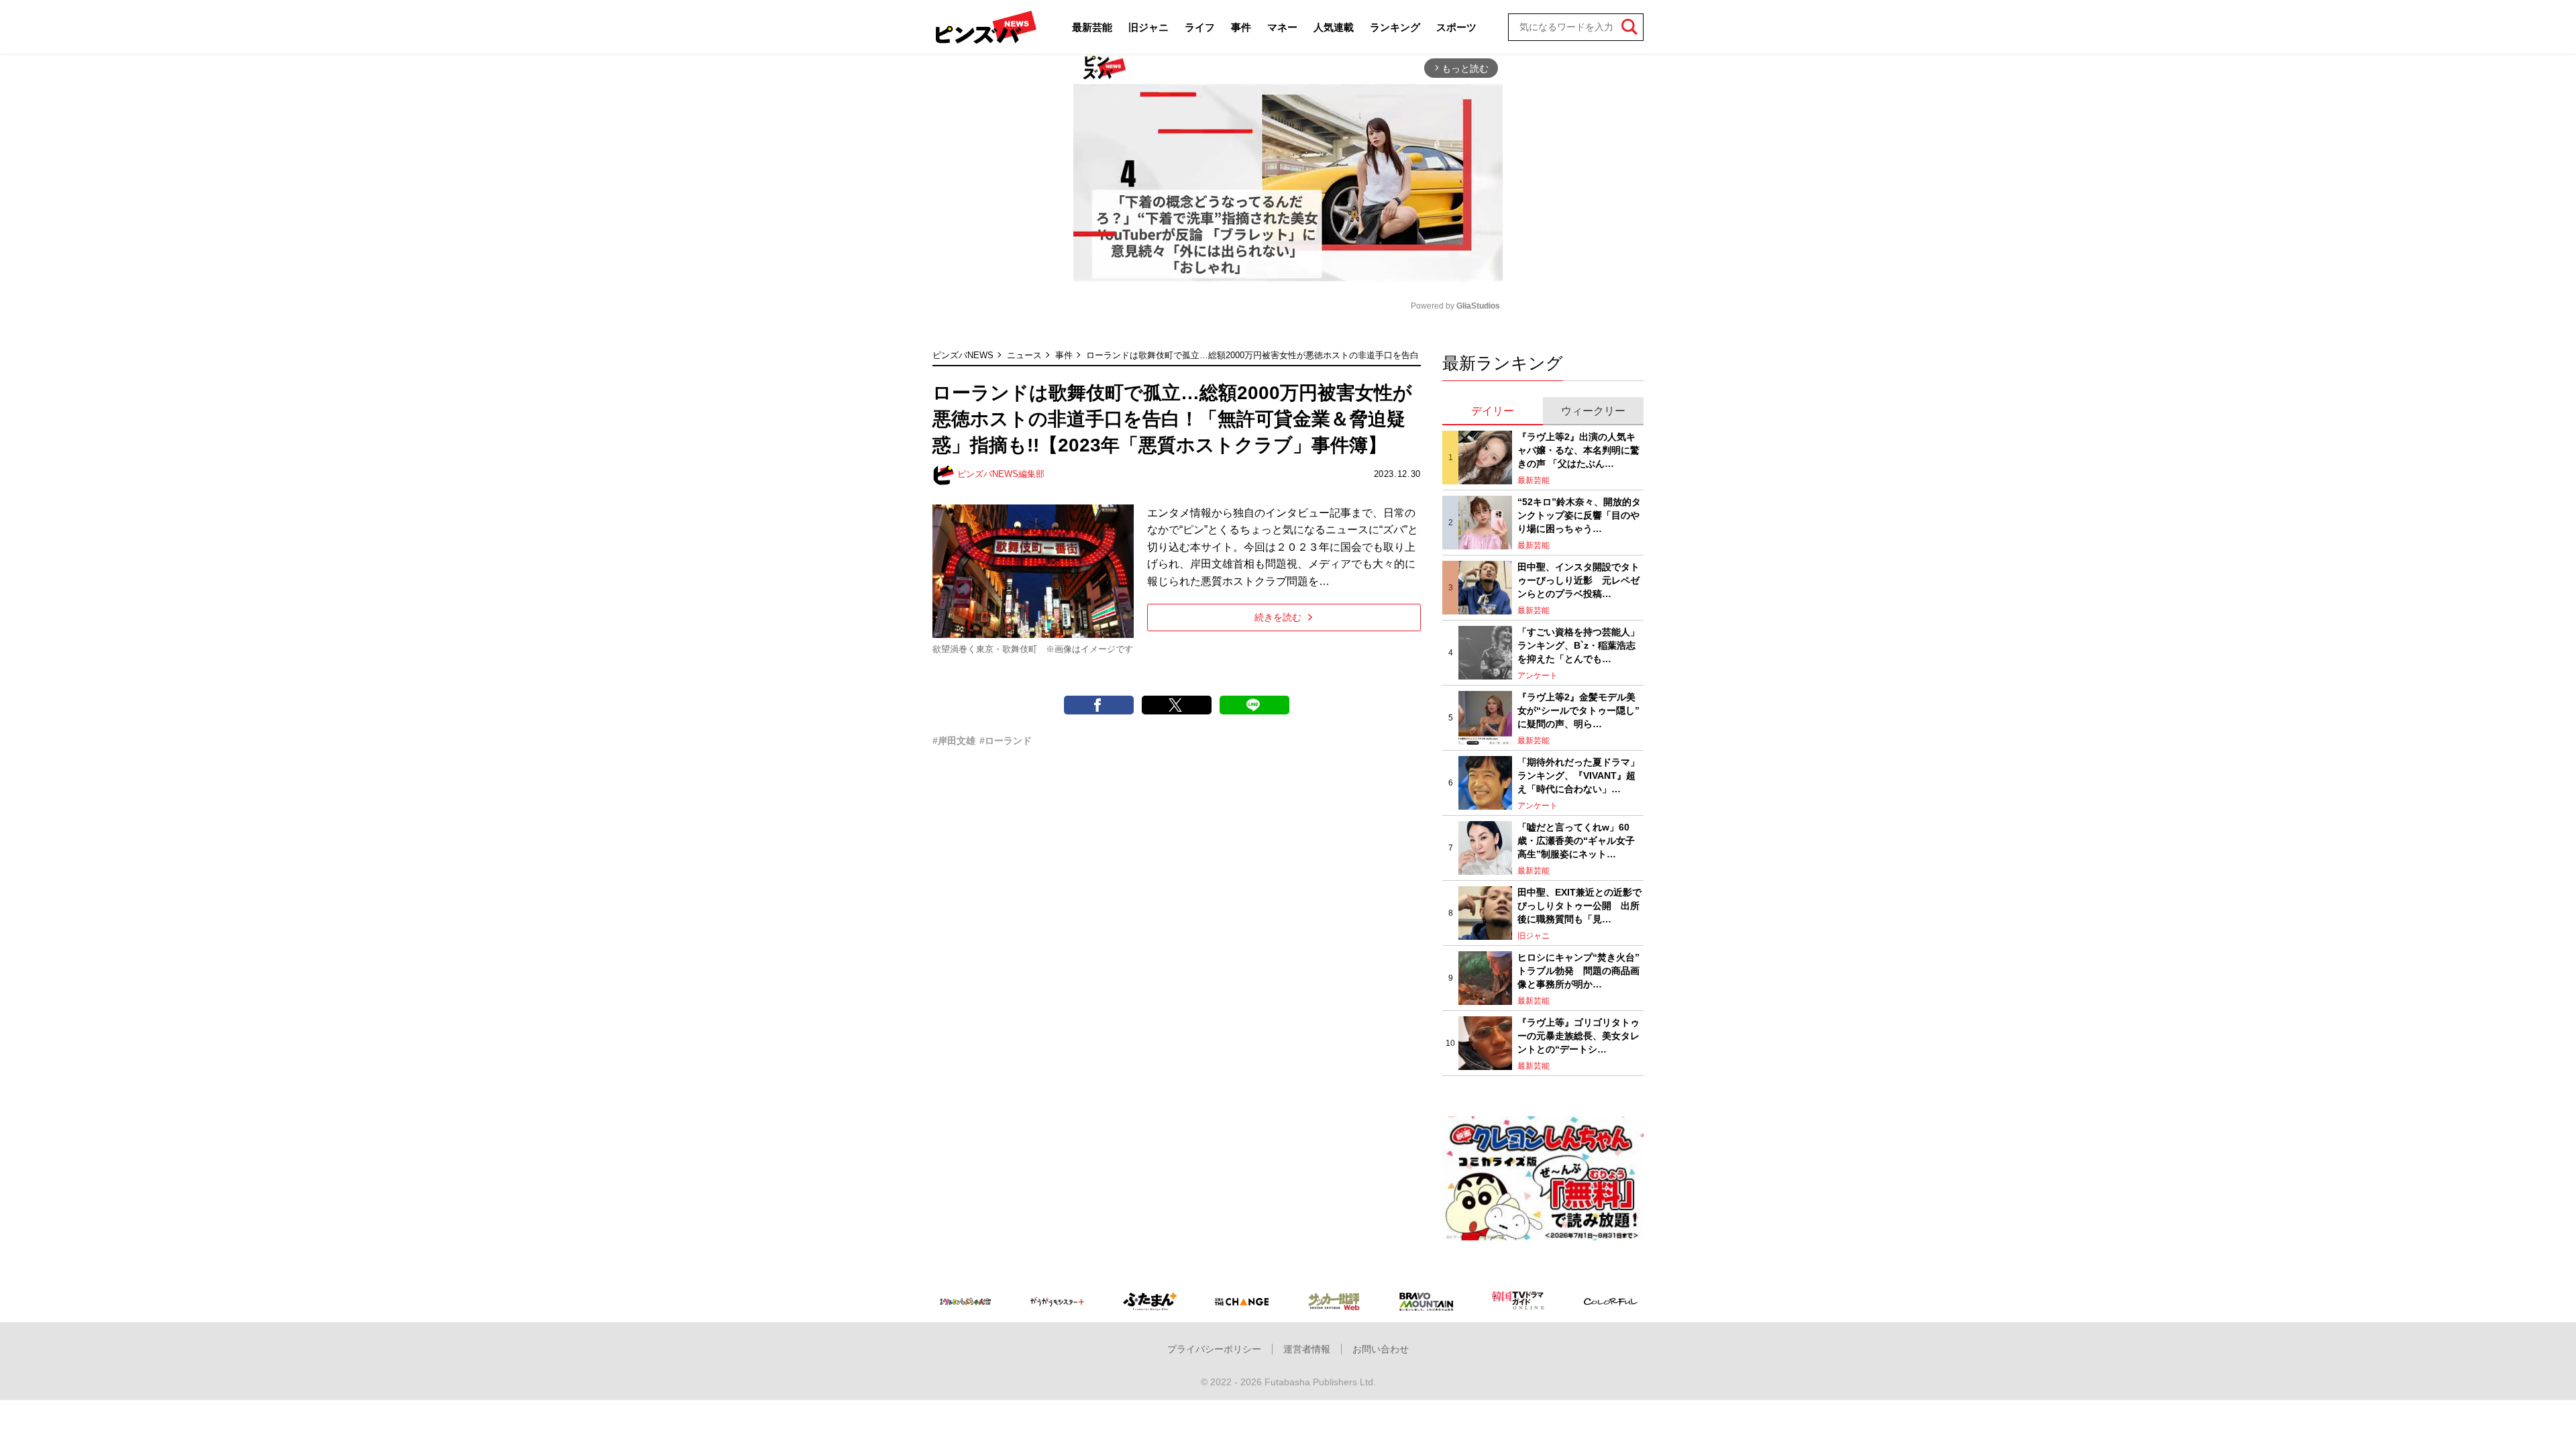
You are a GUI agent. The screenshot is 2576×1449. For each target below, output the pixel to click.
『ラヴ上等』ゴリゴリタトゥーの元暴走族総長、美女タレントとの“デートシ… (1578, 1035)
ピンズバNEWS (963, 355)
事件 (1241, 27)
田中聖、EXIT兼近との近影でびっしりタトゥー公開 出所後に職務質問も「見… (1579, 905)
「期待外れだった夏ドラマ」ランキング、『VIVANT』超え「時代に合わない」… (1578, 775)
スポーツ (1456, 27)
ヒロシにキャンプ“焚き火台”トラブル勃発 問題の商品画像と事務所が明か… (1578, 970)
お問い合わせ (1381, 1349)
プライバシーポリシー (1214, 1349)
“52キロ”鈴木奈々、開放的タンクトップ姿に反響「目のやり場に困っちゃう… (1579, 515)
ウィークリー (1593, 411)
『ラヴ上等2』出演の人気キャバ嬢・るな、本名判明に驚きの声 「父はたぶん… (1578, 450)
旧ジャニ (1148, 27)
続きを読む (1278, 617)
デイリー (1493, 411)
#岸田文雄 (954, 741)
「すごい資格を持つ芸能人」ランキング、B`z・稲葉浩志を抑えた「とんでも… (1578, 645)
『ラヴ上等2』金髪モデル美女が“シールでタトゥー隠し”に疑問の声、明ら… (1578, 710)
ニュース (1024, 355)
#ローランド (1006, 741)
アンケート (1538, 676)
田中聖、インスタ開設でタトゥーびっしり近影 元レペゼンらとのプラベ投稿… (1578, 580)
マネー (1282, 27)
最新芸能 (1092, 27)
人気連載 (1334, 27)
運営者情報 (1307, 1349)
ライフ (1200, 27)
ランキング (1395, 27)
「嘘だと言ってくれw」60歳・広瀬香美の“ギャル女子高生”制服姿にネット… (1576, 840)
